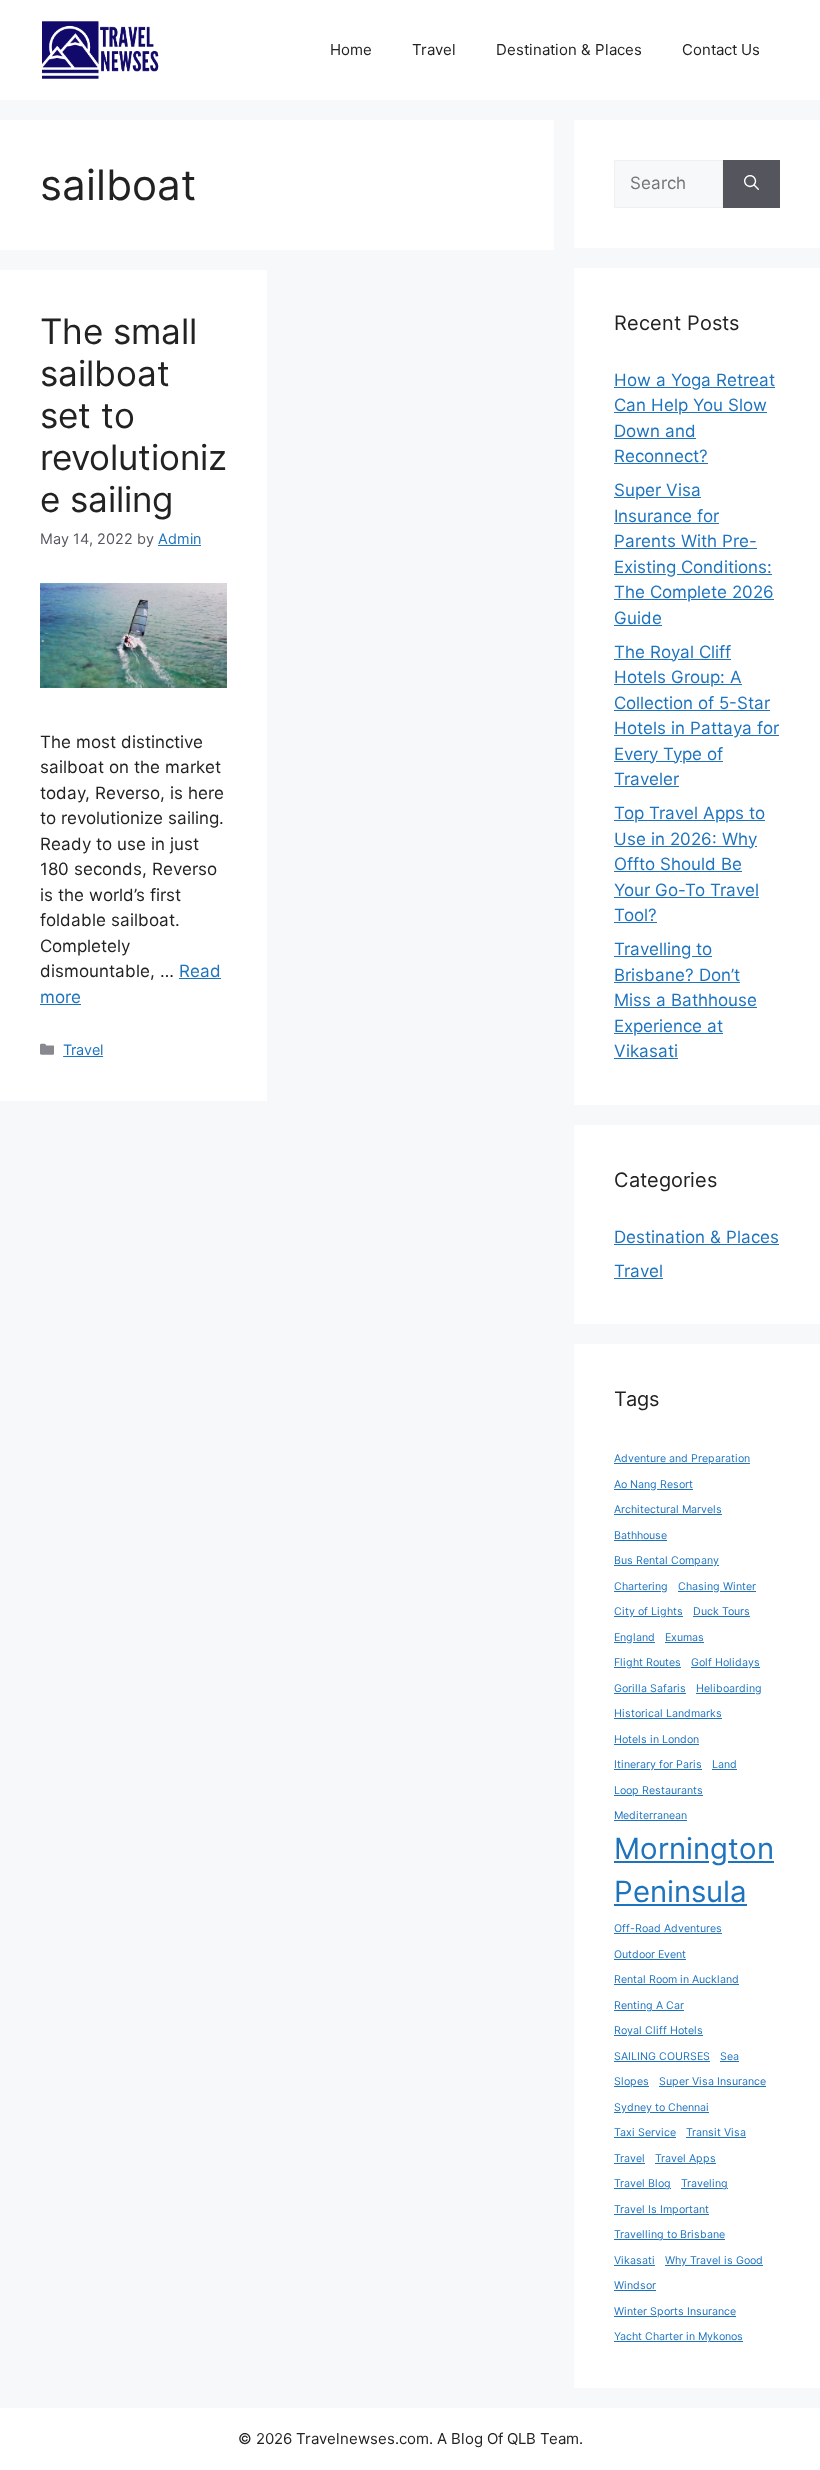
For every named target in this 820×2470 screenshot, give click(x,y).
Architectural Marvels (668, 1509)
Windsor (635, 2285)
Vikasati (634, 2260)
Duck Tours (721, 1611)
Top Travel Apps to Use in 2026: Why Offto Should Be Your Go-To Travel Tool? (689, 864)
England (634, 1637)
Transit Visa (716, 2132)
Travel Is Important (661, 2209)
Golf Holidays (725, 1662)
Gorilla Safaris (650, 1688)
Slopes (631, 2081)
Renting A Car (649, 2005)
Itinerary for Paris (658, 1764)
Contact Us (721, 49)
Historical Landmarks (668, 1713)
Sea (729, 2056)
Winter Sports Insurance (675, 2311)
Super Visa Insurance (712, 2081)
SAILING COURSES (662, 2056)
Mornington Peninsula (694, 1870)
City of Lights (648, 1611)
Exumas (684, 1637)
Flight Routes (647, 1662)
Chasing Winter (717, 1586)
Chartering (641, 1586)
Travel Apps (685, 2158)
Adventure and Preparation (682, 1458)
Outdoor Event (650, 1954)
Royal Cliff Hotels (658, 2030)
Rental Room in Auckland (676, 1979)
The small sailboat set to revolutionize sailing (133, 415)
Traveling (704, 2183)
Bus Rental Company (666, 1560)
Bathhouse (640, 1535)
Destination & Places (569, 49)
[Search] (751, 184)
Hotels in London (656, 1739)
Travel (434, 49)
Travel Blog (642, 2183)
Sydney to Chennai (661, 2107)
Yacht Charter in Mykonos (678, 2336)
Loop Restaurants (658, 1790)
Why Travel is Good (714, 2260)
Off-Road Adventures (668, 1928)
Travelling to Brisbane (669, 2234)
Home (351, 49)
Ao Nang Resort (653, 1484)
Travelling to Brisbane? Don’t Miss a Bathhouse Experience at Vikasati (685, 1000)
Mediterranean (650, 1815)
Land (724, 1764)
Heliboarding (729, 1688)
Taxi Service (645, 2132)
